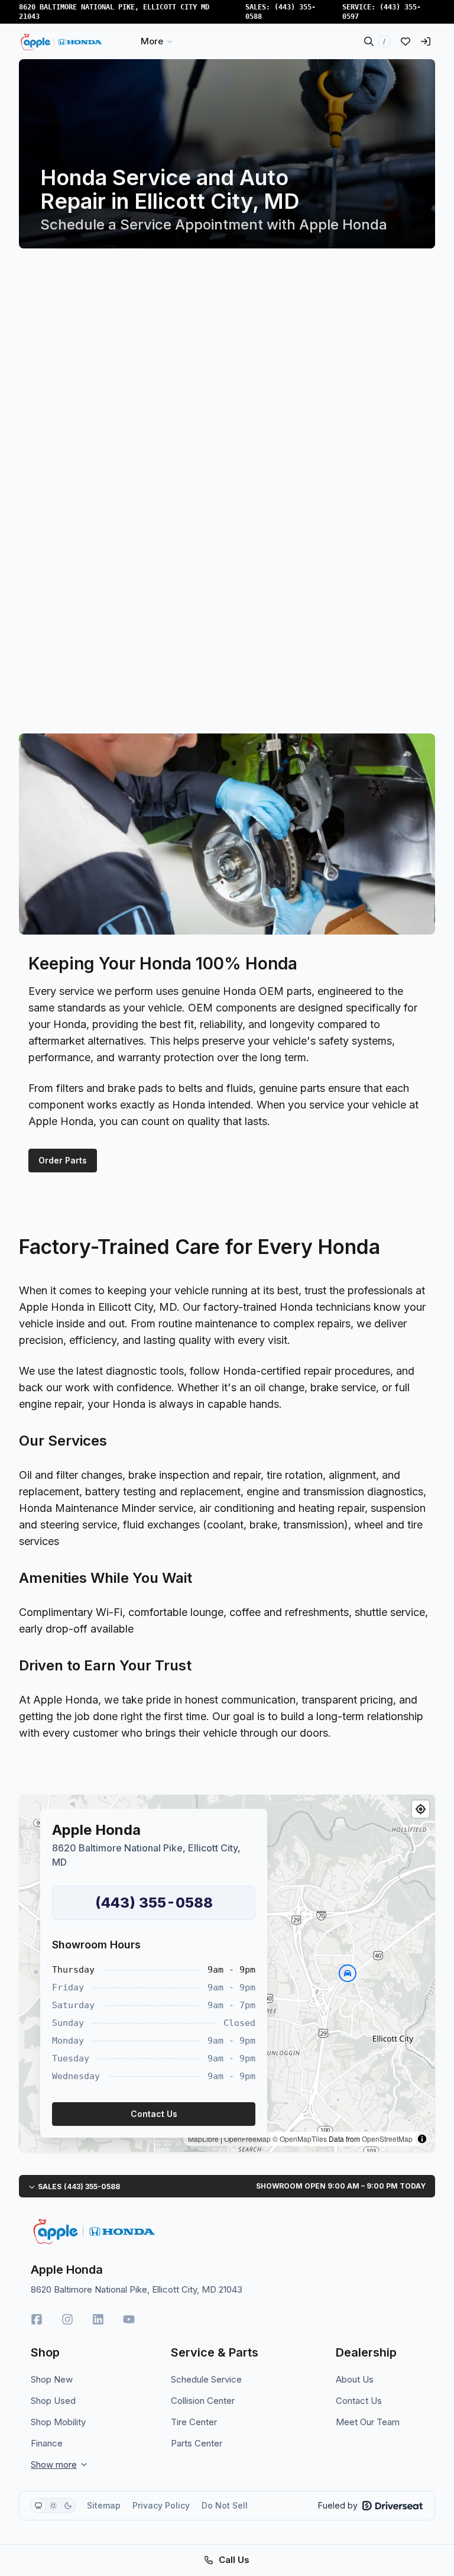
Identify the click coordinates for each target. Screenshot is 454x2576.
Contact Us (359, 2401)
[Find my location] (421, 1809)
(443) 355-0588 (154, 1903)
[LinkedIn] (98, 2319)
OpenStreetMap (387, 2139)
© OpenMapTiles (300, 2139)
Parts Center (197, 2443)
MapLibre (203, 2139)
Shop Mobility (58, 2422)
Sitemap (104, 2505)
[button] (348, 1973)
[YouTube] (129, 2319)
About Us (355, 2379)
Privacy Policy (161, 2505)
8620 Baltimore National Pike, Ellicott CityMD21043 (114, 12)
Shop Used (53, 2401)
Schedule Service (206, 2379)
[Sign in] (426, 41)
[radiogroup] (53, 2506)
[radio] (38, 2506)
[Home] (63, 41)
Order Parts (63, 1160)
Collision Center (203, 2401)
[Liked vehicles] (406, 41)
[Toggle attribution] (422, 2139)
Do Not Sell (225, 2505)
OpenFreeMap (247, 2139)
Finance (47, 2443)
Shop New (52, 2379)
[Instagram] (67, 2319)
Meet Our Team (368, 2422)
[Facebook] (37, 2319)
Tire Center (194, 2422)
